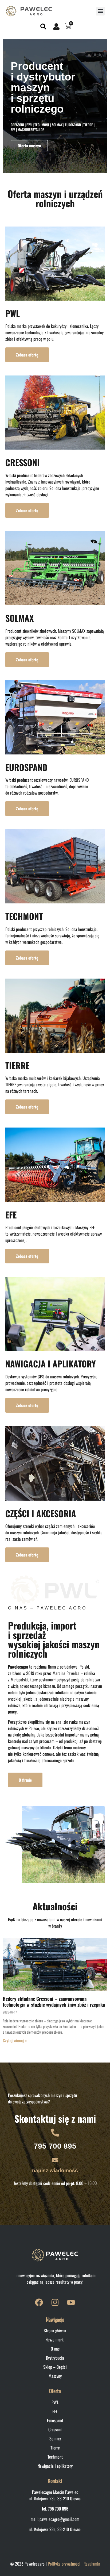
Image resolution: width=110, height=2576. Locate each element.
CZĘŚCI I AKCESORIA (41, 1513)
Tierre (55, 2448)
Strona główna (55, 2330)
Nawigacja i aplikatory (55, 2466)
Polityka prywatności (64, 2564)
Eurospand (55, 2420)
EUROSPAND (26, 767)
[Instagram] (55, 2302)
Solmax (55, 2439)
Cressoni (55, 2429)
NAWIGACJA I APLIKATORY (51, 1364)
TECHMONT (24, 916)
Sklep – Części (55, 2367)
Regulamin (92, 2564)
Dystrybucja (55, 2358)
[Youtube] (71, 2302)
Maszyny (55, 2376)
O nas (55, 2349)
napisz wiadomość (55, 2170)
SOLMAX (19, 618)
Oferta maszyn (29, 145)
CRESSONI (23, 462)
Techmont (55, 2457)
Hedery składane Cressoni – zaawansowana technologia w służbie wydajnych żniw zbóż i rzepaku (54, 2002)
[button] (100, 11)
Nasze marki (55, 2340)
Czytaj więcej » (15, 2040)
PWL (13, 313)
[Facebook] (39, 2302)
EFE (11, 1215)
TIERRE (17, 1065)
